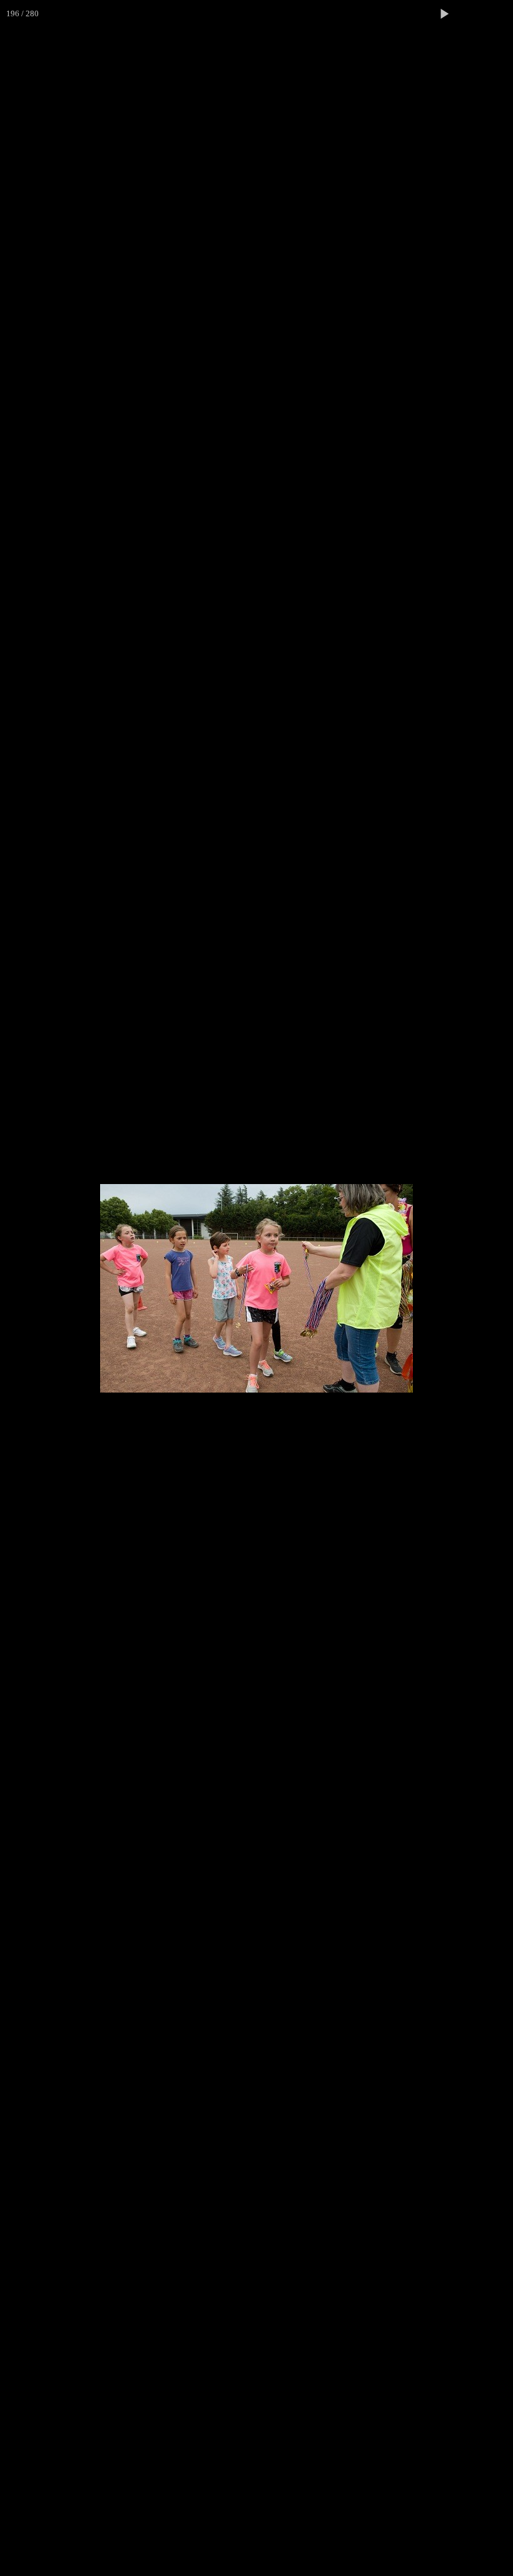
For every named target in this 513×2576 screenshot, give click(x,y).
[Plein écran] (472, 14)
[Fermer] (499, 14)
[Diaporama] (444, 14)
